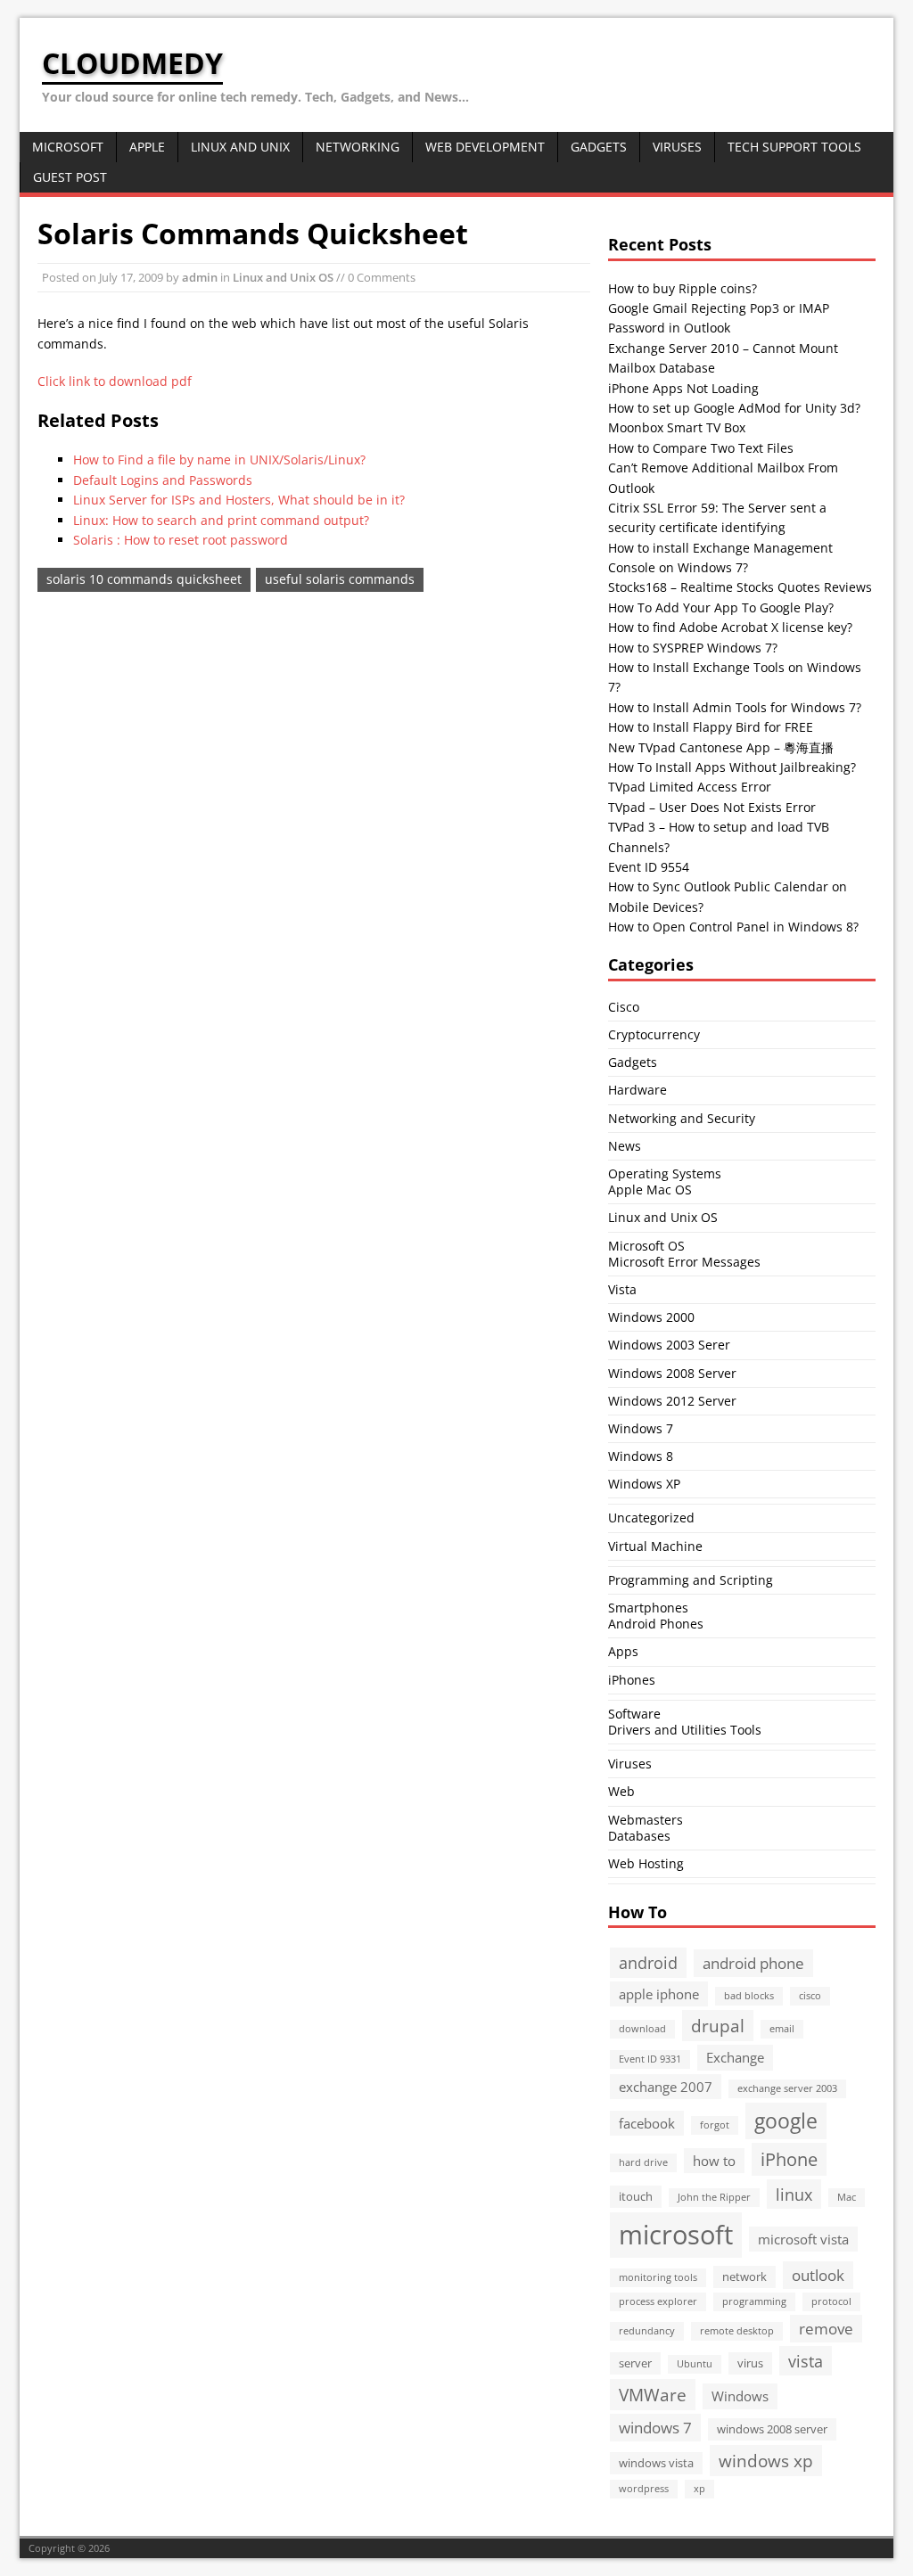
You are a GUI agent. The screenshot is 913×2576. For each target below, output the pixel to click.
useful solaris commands (340, 579)
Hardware (637, 1090)
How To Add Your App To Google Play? (721, 607)
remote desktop (737, 2331)
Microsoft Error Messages (684, 1262)
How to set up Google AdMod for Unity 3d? (734, 408)
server (635, 2363)
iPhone (789, 2159)
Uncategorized (651, 1518)
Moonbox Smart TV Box (677, 427)
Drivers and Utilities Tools (685, 1730)
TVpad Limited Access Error (690, 787)
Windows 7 (641, 1428)
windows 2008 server (772, 2429)
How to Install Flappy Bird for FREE (711, 727)
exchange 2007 (666, 2087)
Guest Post (70, 177)
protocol (831, 2301)
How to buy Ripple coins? (683, 288)
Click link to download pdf (115, 381)
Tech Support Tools (794, 147)
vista (806, 2361)
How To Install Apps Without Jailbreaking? (732, 767)
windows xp (766, 2461)
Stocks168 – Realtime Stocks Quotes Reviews (740, 587)
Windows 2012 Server (672, 1401)
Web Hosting (646, 1863)
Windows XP (644, 1484)
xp (699, 2489)
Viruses (677, 147)
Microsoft (68, 147)
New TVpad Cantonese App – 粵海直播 (721, 747)
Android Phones (656, 1624)
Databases (639, 1836)
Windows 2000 (651, 1317)
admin (200, 277)
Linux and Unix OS (283, 277)
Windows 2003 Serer (669, 1345)
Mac (847, 2197)
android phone (753, 1963)
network (744, 2277)
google (786, 2121)
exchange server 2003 (787, 2088)
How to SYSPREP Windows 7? (693, 648)
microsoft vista (803, 2239)
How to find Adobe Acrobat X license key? (730, 627)
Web (621, 1791)
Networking (358, 147)
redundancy (647, 2331)
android (648, 1962)
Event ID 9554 (649, 867)
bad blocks (749, 1996)
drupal (718, 2026)
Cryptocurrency (654, 1034)
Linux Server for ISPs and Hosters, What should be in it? (239, 500)
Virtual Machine (655, 1546)
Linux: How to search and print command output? (221, 520)
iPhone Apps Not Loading (683, 388)
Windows (740, 2396)
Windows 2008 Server (672, 1373)
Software (634, 1714)
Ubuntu (695, 2364)
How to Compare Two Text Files (701, 448)
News (625, 1146)
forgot (715, 2125)
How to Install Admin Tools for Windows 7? (735, 707)
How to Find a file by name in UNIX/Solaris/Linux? (219, 459)
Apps (623, 1651)
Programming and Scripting (691, 1580)
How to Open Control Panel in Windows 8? (733, 927)
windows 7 (655, 2428)
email (782, 2029)
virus (750, 2363)
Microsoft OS (646, 1246)
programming (754, 2301)
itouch (636, 2196)
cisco (810, 1996)
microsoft (676, 2235)
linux (794, 2194)
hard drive (643, 2162)
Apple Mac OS (650, 1190)
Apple (147, 147)
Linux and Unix (240, 147)
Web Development (485, 147)
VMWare (653, 2395)
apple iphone (659, 1994)
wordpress (644, 2489)
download (642, 2029)
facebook (647, 2123)
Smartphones (648, 1608)
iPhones (632, 1680)
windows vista (656, 2463)
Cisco (624, 1007)
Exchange (735, 2057)
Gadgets (599, 147)
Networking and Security (682, 1118)
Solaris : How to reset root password (181, 540)
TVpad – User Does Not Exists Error (712, 807)
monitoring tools (658, 2277)
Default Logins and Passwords (163, 480)
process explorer (658, 2301)
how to (714, 2161)
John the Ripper (714, 2197)
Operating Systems (665, 1173)
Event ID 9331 (650, 2059)
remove (826, 2329)
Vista (622, 1289)
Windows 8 (641, 1456)
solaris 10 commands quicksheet (144, 579)
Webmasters (646, 1820)
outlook (818, 2275)
